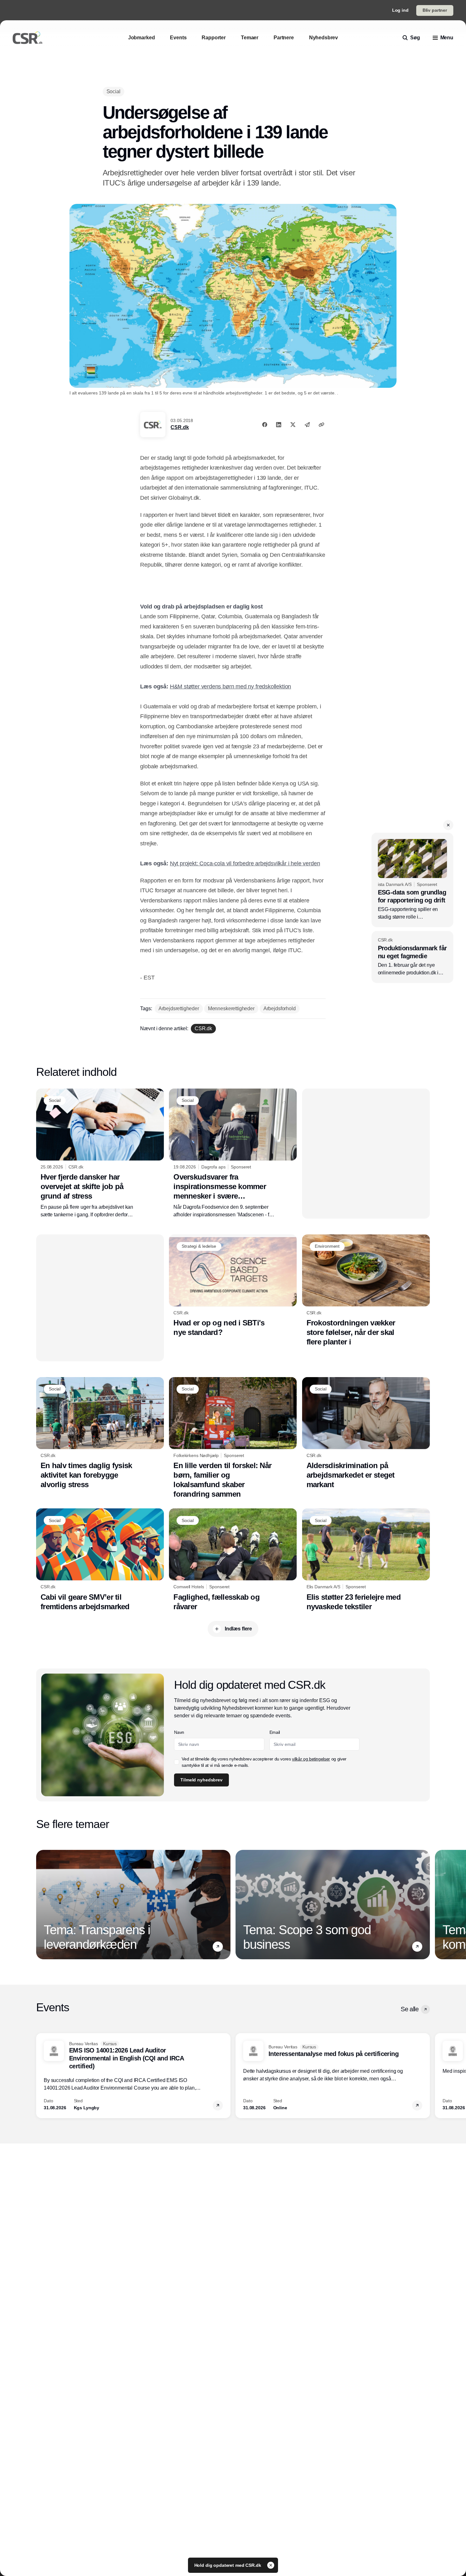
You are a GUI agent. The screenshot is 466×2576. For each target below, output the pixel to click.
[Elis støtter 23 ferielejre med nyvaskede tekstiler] (366, 1560)
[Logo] (28, 38)
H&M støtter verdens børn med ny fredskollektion (231, 686)
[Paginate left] (41, 1905)
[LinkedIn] (279, 425)
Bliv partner (435, 10)
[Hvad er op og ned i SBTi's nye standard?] (233, 1286)
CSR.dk (180, 427)
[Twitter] (293, 425)
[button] (448, 825)
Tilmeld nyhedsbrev (201, 1780)
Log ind (400, 10)
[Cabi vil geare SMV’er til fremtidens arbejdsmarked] (100, 1560)
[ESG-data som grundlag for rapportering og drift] (412, 880)
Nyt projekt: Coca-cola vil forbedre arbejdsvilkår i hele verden (245, 863)
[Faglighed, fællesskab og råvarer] (233, 1560)
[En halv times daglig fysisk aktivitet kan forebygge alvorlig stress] (100, 1433)
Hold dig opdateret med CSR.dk (228, 2565)
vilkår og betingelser (311, 1759)
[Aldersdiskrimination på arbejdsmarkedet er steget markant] (366, 1433)
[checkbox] (177, 1762)
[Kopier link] (321, 425)
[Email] (307, 425)
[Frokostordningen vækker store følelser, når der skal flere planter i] (366, 1291)
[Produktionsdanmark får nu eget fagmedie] (412, 957)
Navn (179, 1732)
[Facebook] (265, 425)
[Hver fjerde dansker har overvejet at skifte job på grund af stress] (100, 1154)
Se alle (410, 2009)
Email (275, 1732)
